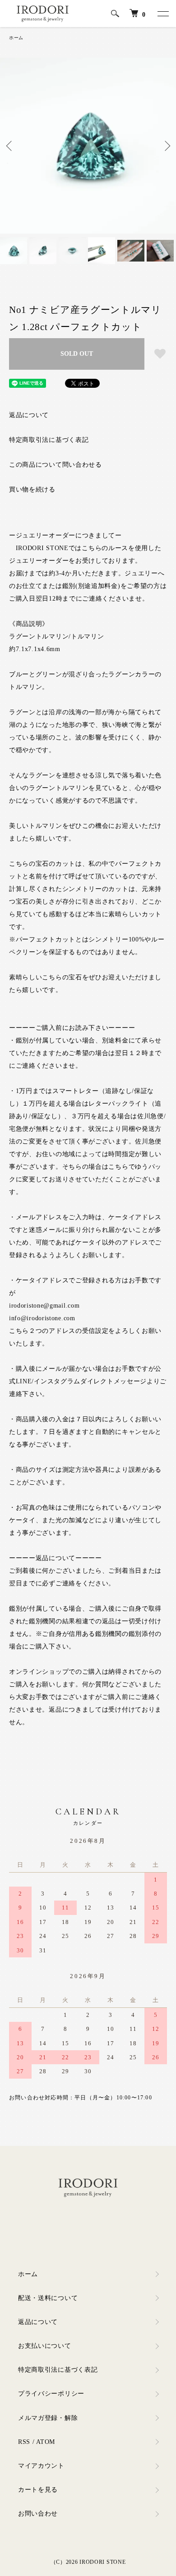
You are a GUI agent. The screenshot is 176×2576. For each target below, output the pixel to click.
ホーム (16, 38)
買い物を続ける (32, 489)
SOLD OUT (77, 354)
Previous (10, 146)
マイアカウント (41, 2466)
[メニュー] (162, 14)
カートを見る (38, 2490)
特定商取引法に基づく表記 (49, 440)
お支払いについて (45, 2346)
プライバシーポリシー (51, 2394)
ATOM (46, 2442)
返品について (29, 415)
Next (166, 146)
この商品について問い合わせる (56, 465)
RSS (24, 2442)
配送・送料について (48, 2298)
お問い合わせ (38, 2514)
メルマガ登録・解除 (48, 2418)
